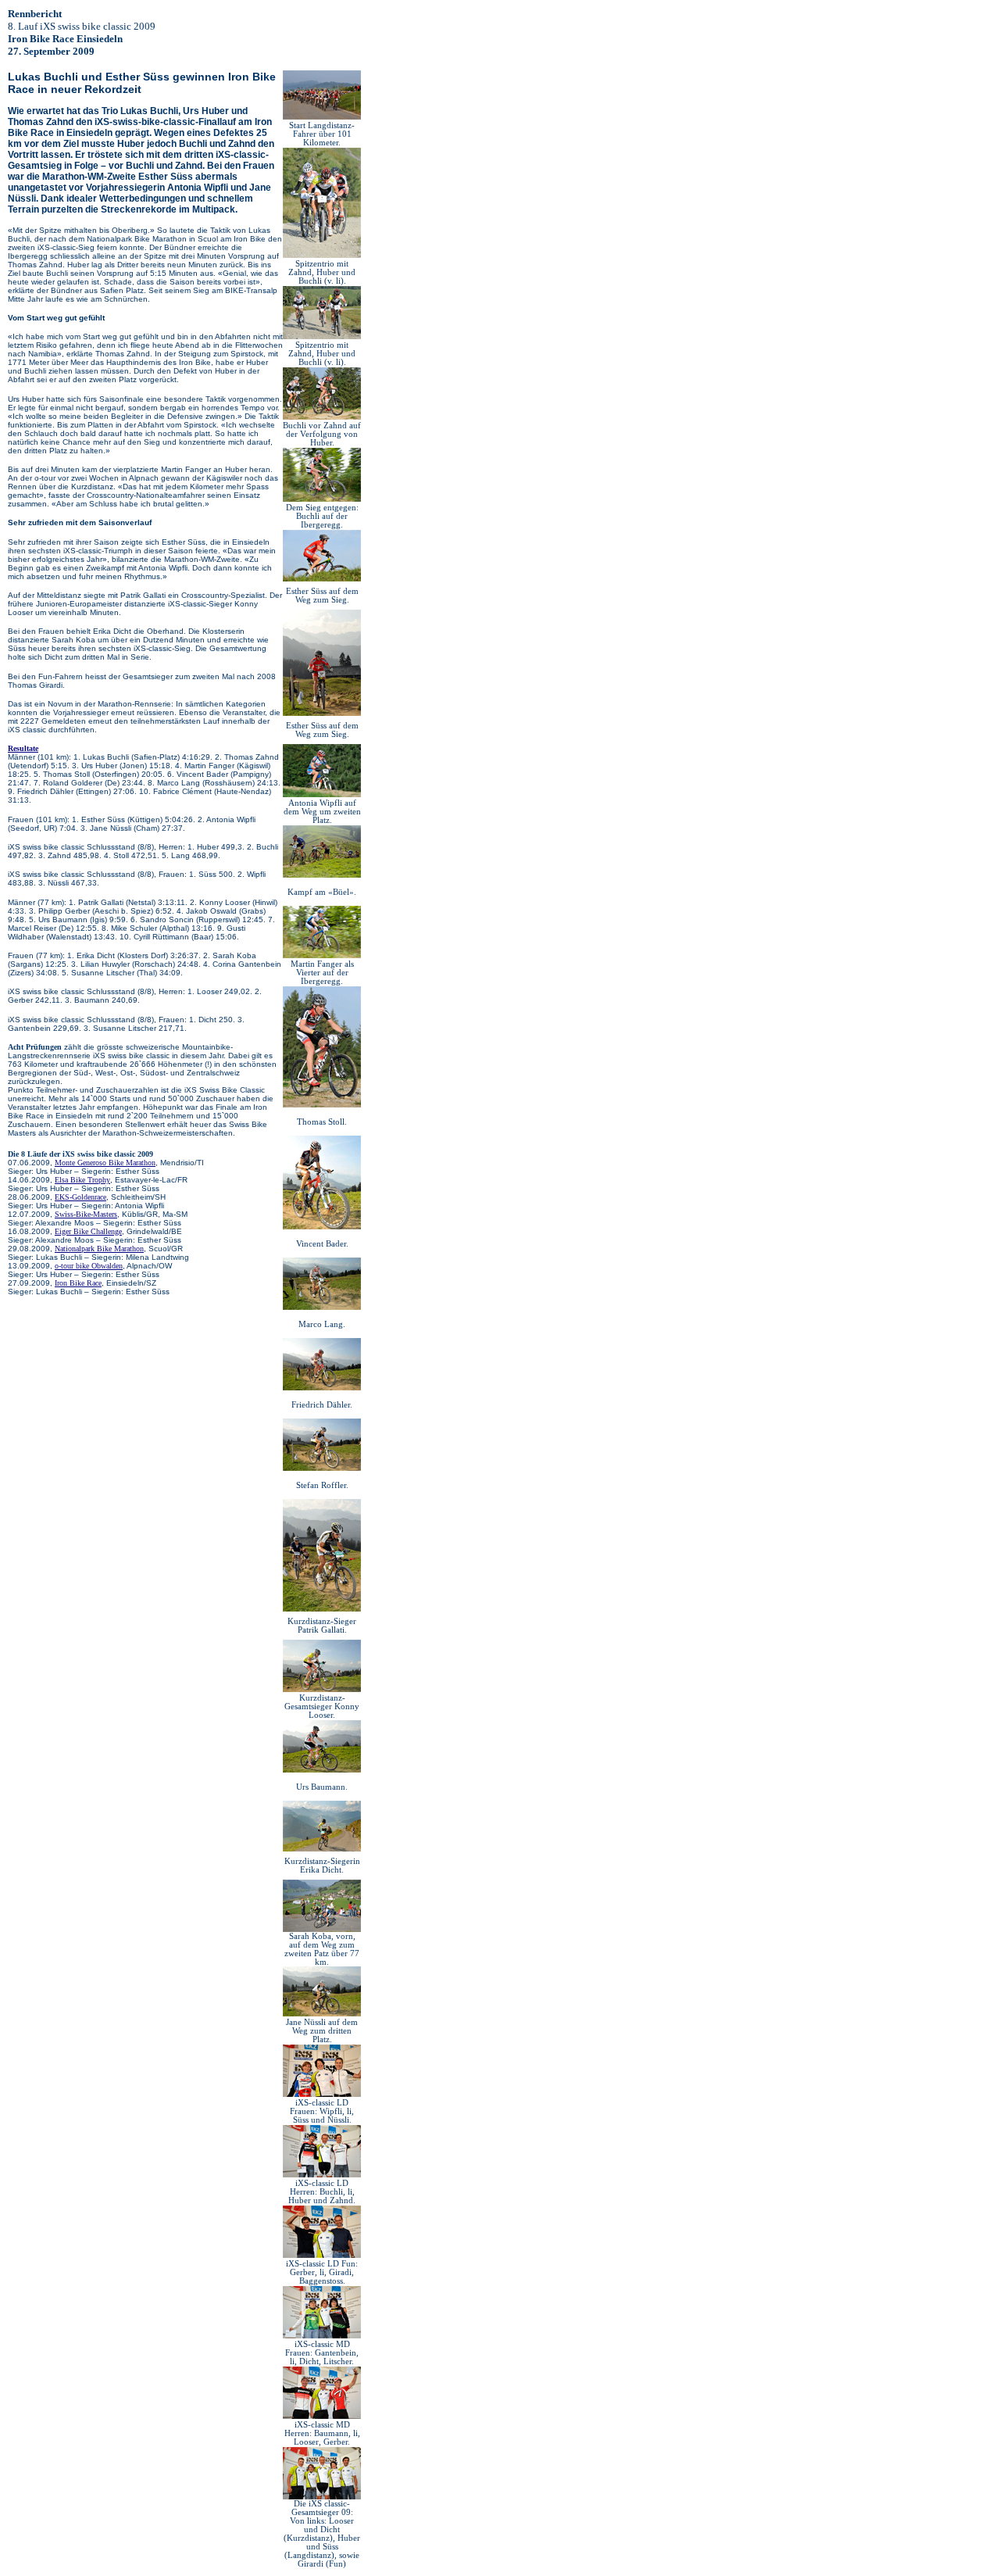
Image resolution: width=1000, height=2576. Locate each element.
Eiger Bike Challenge (88, 1231)
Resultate (23, 748)
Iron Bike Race (78, 1283)
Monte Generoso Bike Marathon (105, 1163)
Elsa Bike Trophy (82, 1180)
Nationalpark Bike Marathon (99, 1249)
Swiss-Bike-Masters (86, 1214)
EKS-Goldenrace (80, 1197)
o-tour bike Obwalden (89, 1266)
